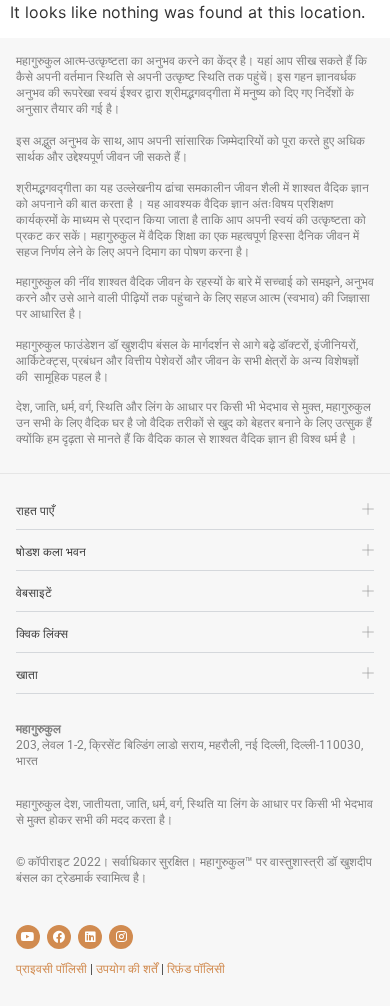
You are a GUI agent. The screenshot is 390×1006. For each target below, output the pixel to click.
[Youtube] (28, 937)
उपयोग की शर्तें (128, 969)
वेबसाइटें (34, 593)
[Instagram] (121, 937)
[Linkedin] (90, 937)
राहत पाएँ (35, 511)
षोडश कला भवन (51, 552)
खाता (27, 675)
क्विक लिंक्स (42, 634)
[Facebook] (59, 937)
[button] (195, 515)
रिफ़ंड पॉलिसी (196, 969)
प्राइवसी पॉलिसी (53, 969)
